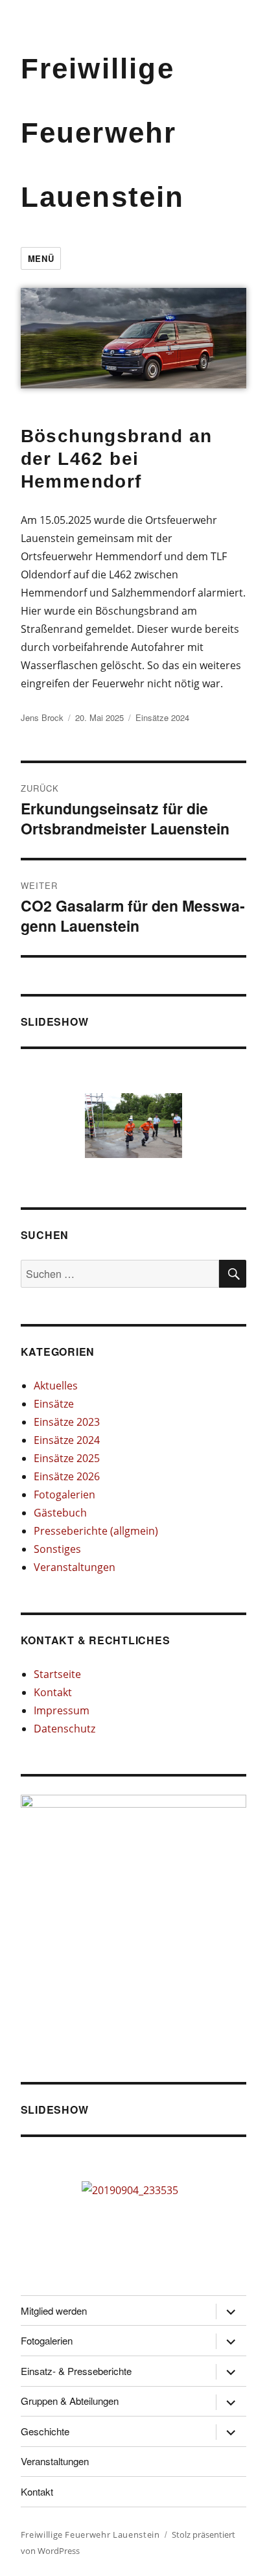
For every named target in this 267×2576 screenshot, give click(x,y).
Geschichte (45, 2431)
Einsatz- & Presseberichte (76, 2371)
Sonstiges (57, 1549)
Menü (41, 258)
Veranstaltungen (75, 1567)
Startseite (57, 1674)
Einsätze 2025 (67, 1458)
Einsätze (54, 1404)
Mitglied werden (54, 2310)
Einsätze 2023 (67, 1422)
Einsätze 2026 (67, 1476)
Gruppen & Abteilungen (70, 2401)
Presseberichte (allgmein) (96, 1531)
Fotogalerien (64, 1495)
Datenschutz (64, 1729)
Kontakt (53, 1692)
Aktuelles (56, 1386)
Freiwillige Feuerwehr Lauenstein (103, 133)
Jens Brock (42, 717)
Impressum (62, 1710)
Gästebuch (60, 1513)
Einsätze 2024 (162, 717)
